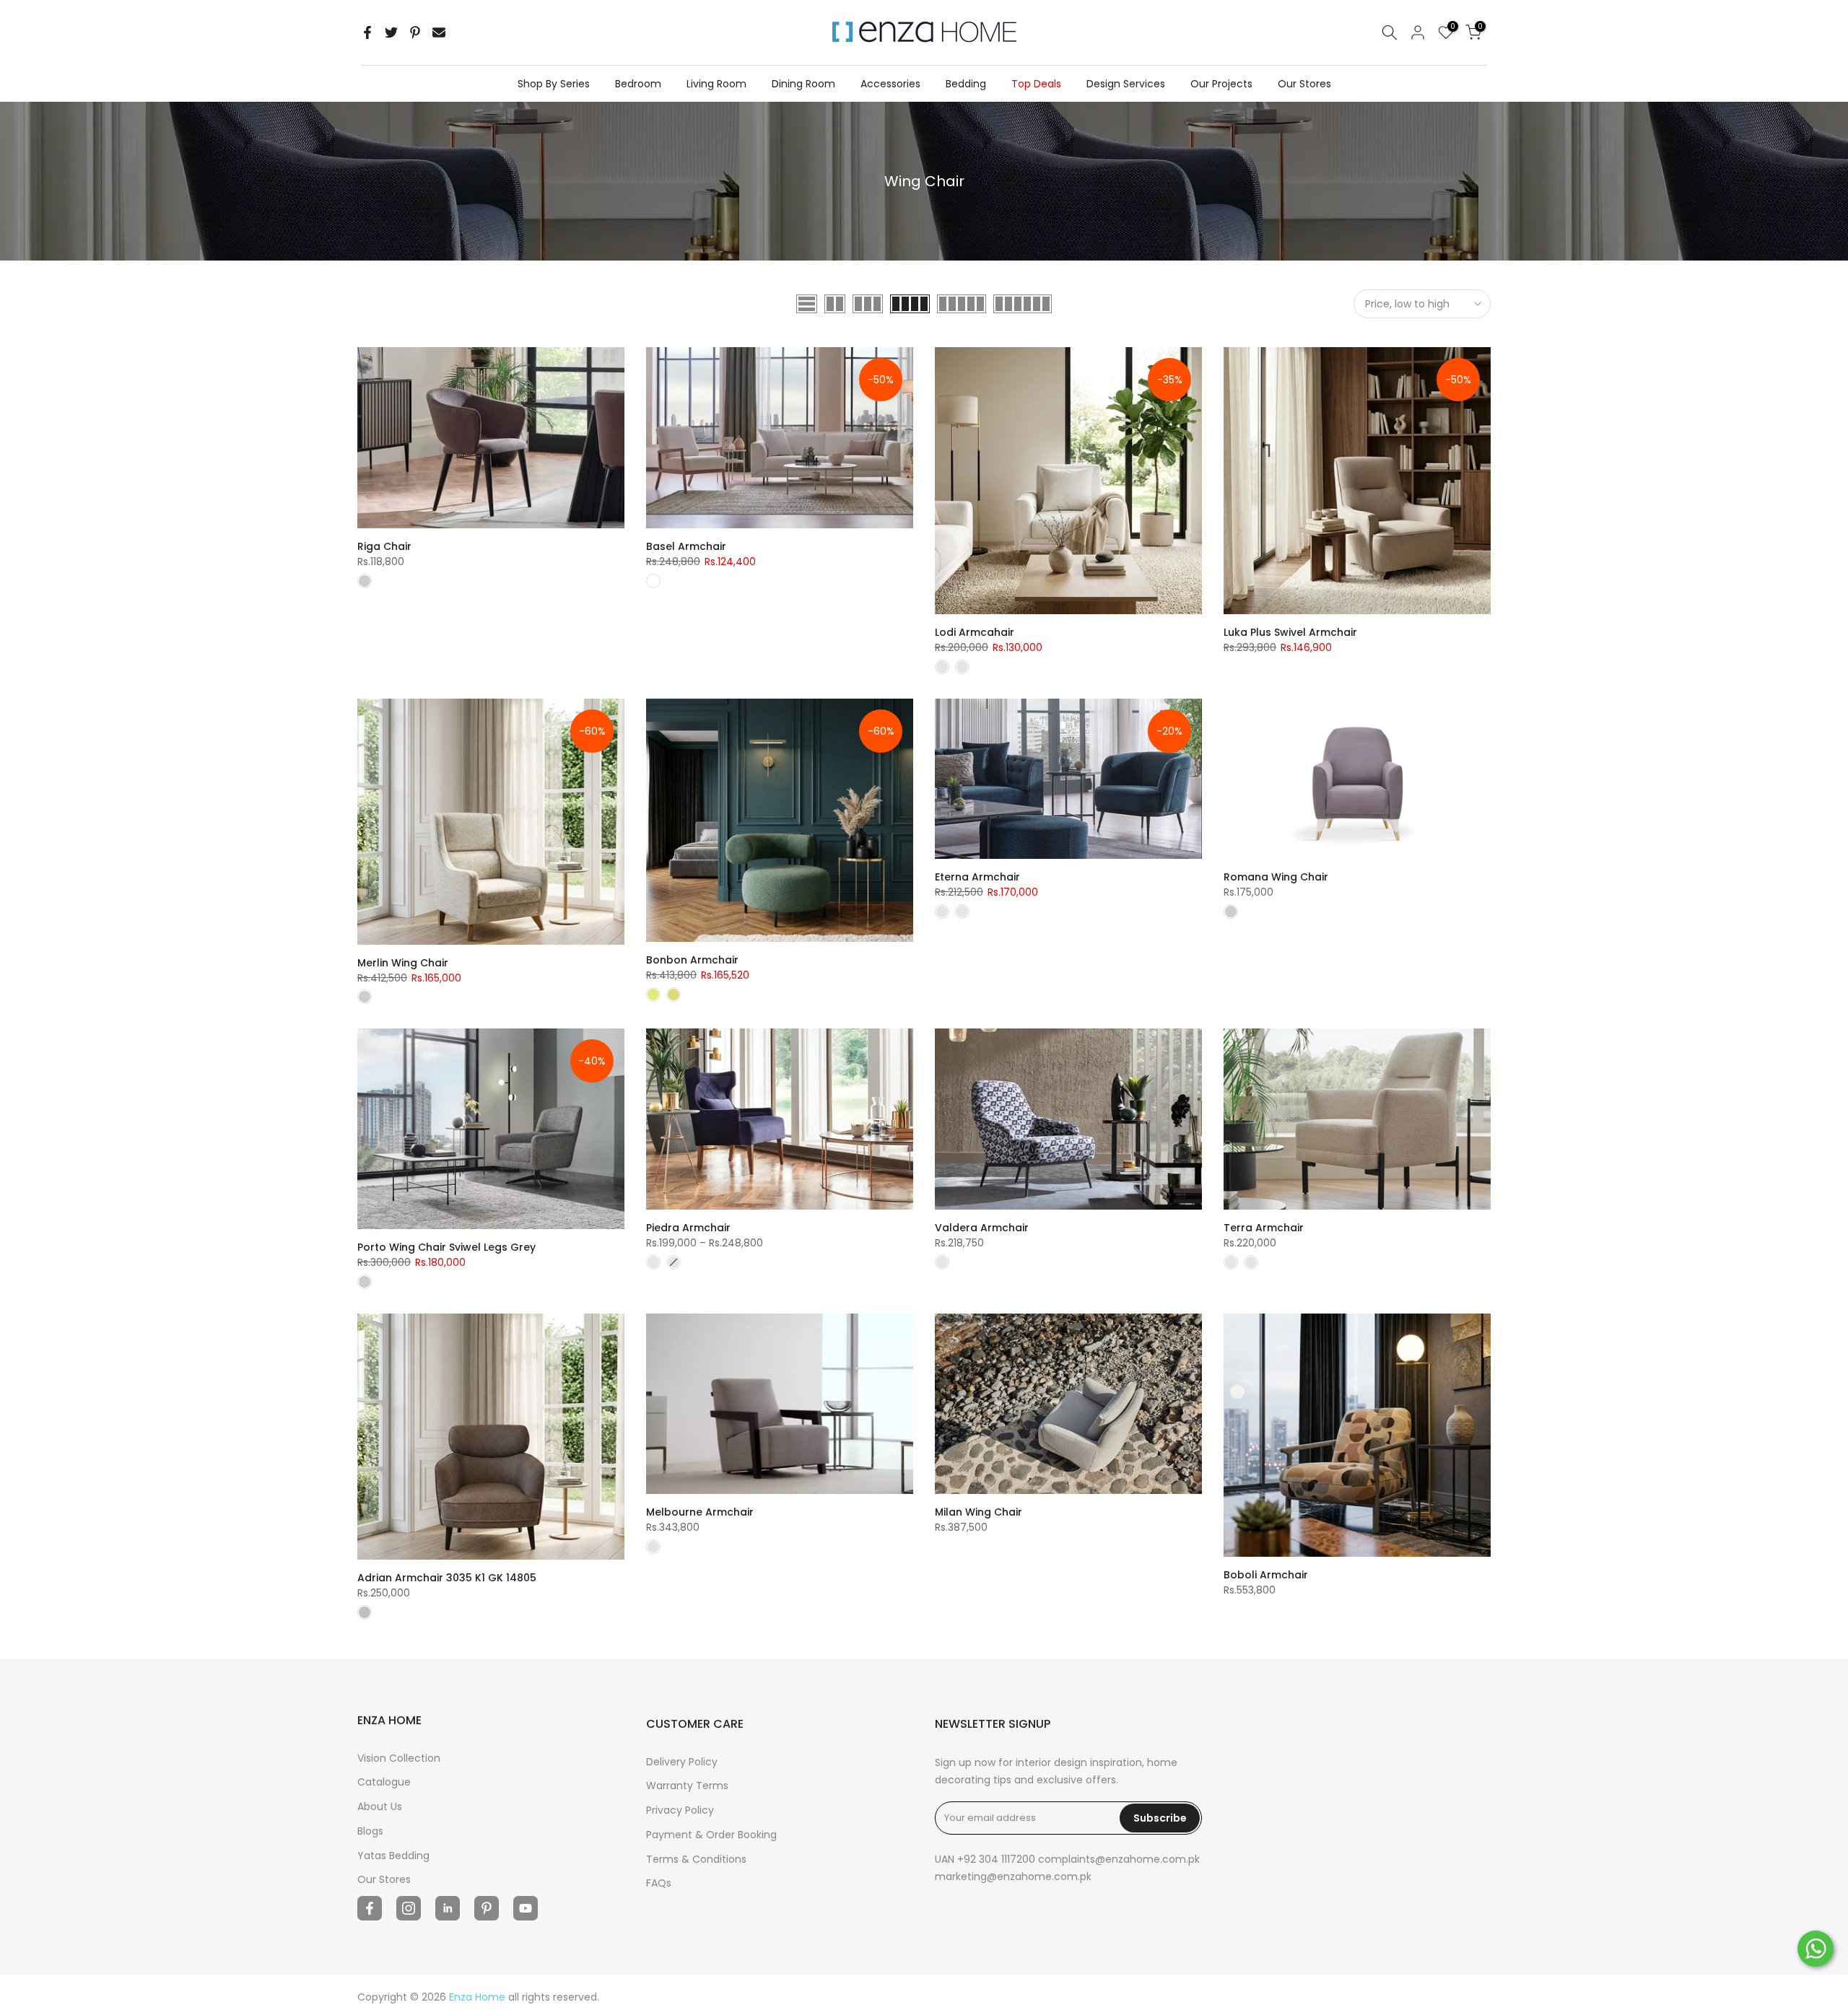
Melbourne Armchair (700, 1512)
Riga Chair (384, 546)
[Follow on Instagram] (409, 1908)
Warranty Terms (687, 1786)
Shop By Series (554, 84)
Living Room (716, 84)
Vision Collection (399, 1758)
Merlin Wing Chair (403, 963)
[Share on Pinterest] (415, 32)
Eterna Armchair (977, 877)
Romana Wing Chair (1276, 877)
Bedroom (638, 84)
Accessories (890, 84)
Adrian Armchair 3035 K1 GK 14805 (447, 1578)
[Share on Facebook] (367, 32)
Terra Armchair (1264, 1228)
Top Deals (1036, 84)
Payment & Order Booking (711, 1835)
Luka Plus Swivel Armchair (1290, 632)
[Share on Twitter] (391, 32)
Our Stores (1304, 84)
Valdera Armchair (982, 1228)
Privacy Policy (680, 1810)
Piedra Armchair (688, 1228)
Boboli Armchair (1266, 1575)
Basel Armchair (686, 546)
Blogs (370, 1831)
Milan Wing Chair (979, 1512)
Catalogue (384, 1782)
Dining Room (803, 84)
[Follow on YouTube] (526, 1908)
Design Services (1126, 84)
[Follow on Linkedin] (448, 1908)
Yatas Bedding (393, 1856)
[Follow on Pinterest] (487, 1908)
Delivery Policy (682, 1762)
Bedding (966, 84)
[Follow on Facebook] (370, 1908)
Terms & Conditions (696, 1859)
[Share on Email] (439, 32)
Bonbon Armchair (692, 960)
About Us (380, 1806)
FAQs (659, 1883)
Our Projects (1221, 84)
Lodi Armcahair (975, 632)
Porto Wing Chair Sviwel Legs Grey (446, 1247)
